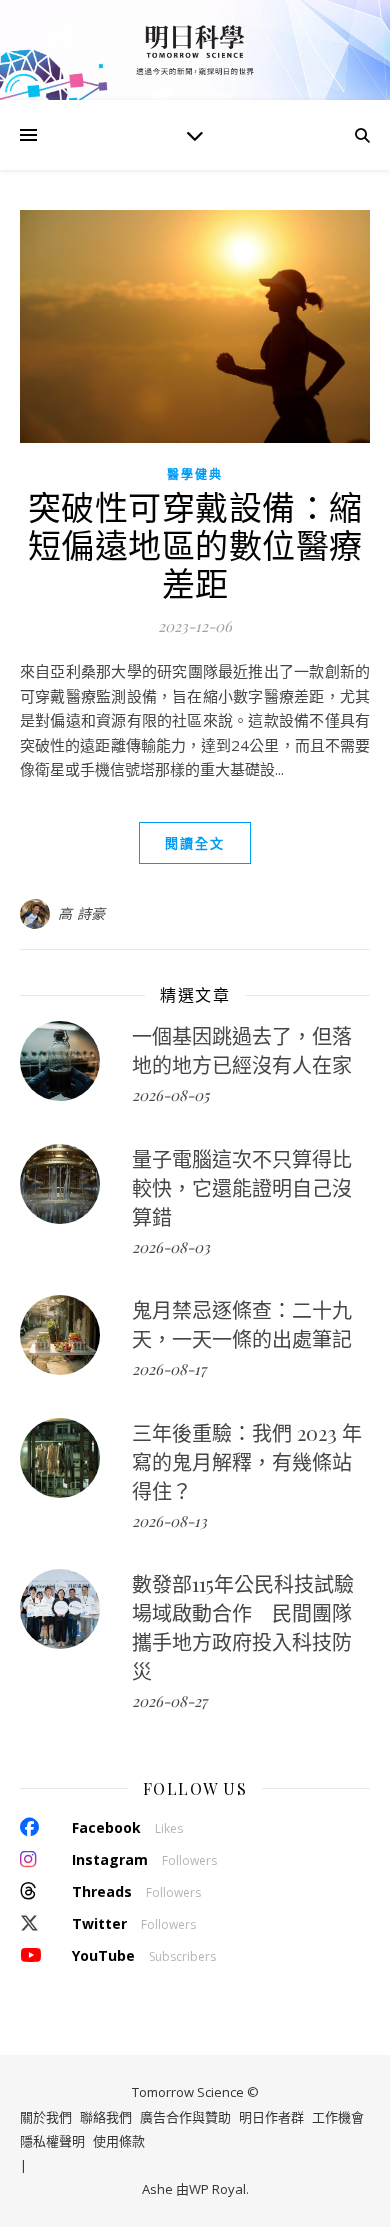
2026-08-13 (169, 1521)
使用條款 (119, 2141)
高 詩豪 (82, 913)
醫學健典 (195, 474)
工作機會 (338, 2117)
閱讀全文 (195, 843)
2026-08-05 (170, 1095)
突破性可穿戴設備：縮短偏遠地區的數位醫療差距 (195, 544)
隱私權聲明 (52, 2141)
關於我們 (46, 2117)
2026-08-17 (169, 1369)
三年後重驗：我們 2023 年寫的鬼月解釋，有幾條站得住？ (247, 1461)
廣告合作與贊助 (185, 2117)
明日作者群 (271, 2117)
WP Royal (217, 2189)
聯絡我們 (106, 2117)
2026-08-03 (171, 1247)
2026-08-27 (169, 1701)
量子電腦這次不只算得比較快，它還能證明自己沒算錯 (242, 1187)
